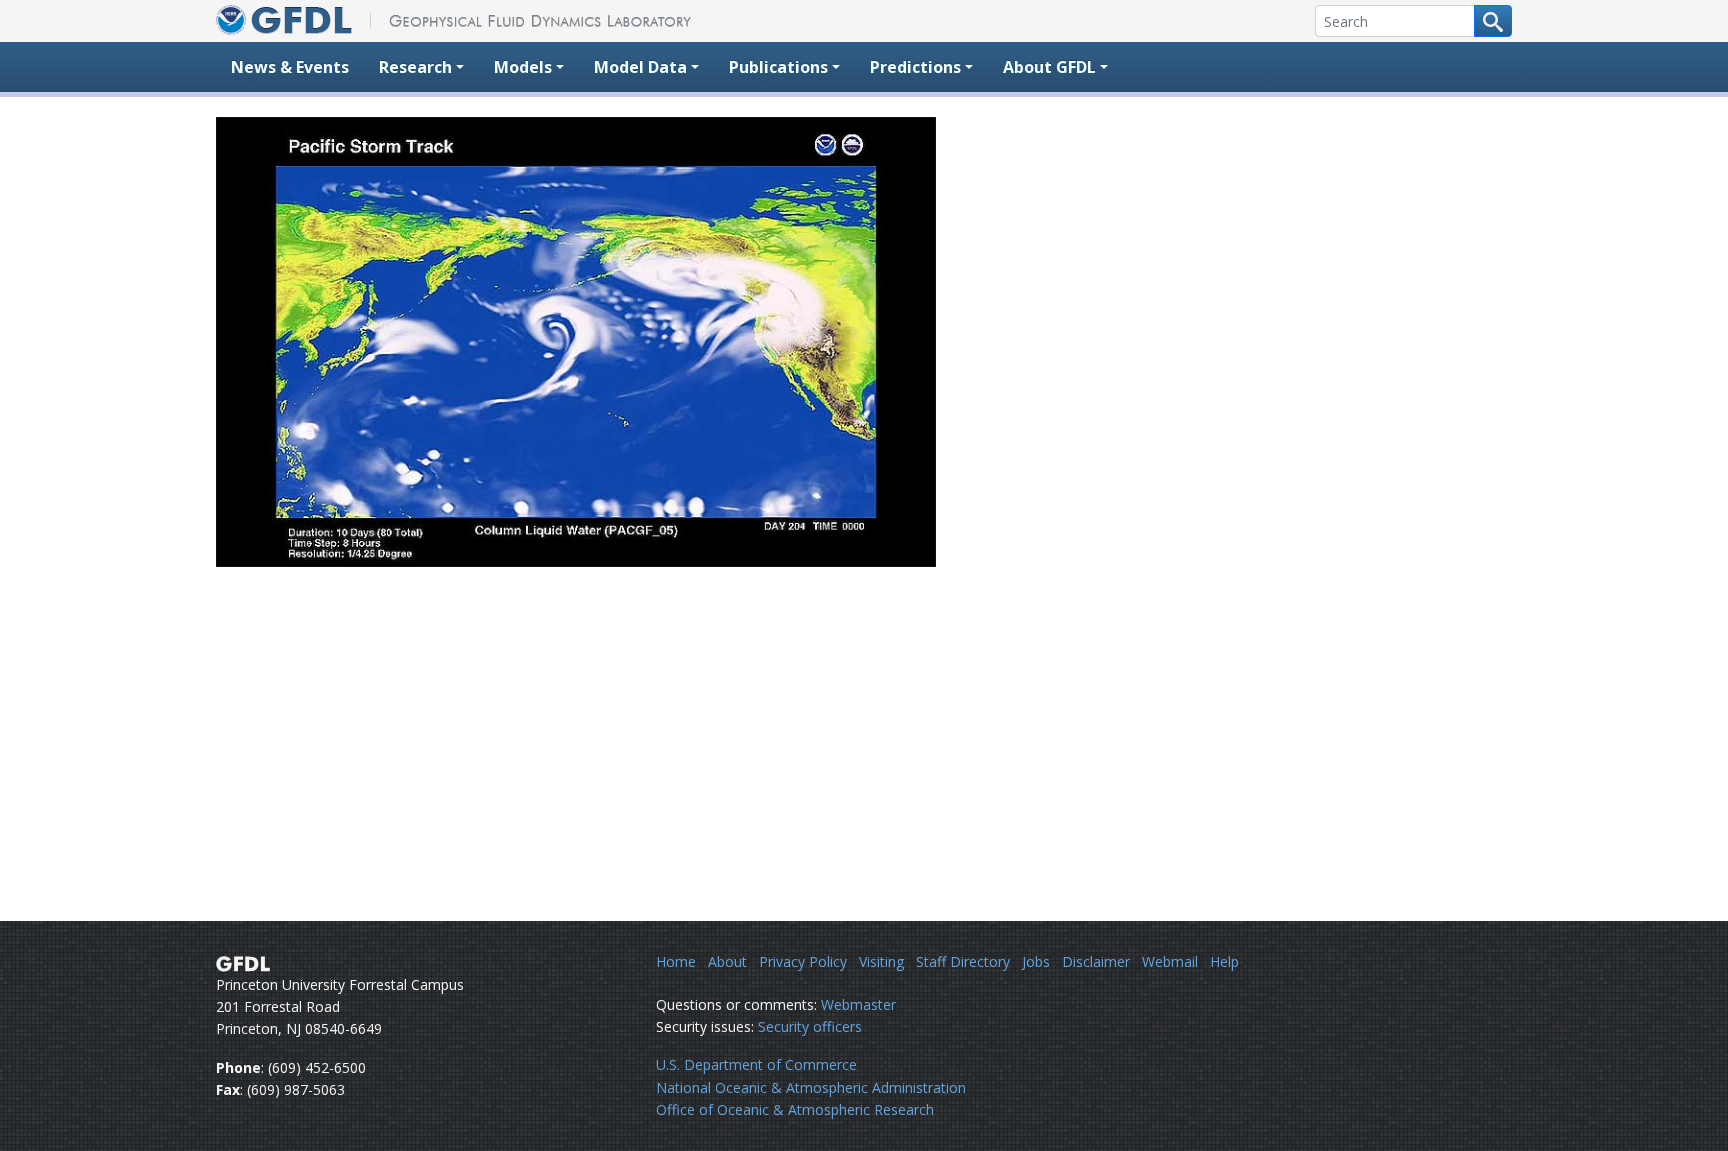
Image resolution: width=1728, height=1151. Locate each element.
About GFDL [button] (1049, 67)
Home (676, 961)
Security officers (810, 1026)
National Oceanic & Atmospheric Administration (811, 1087)
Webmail (1170, 961)
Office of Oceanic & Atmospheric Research (795, 1109)
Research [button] (415, 67)
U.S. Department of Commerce (756, 1064)
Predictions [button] (915, 67)
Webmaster (858, 1004)
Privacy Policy (803, 961)
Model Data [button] (640, 67)
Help (1224, 961)
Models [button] (523, 67)
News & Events (290, 67)
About (727, 961)
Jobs (1036, 961)
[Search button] (1493, 21)
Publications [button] (778, 67)
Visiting (881, 961)
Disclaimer (1096, 961)
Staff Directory (963, 961)
